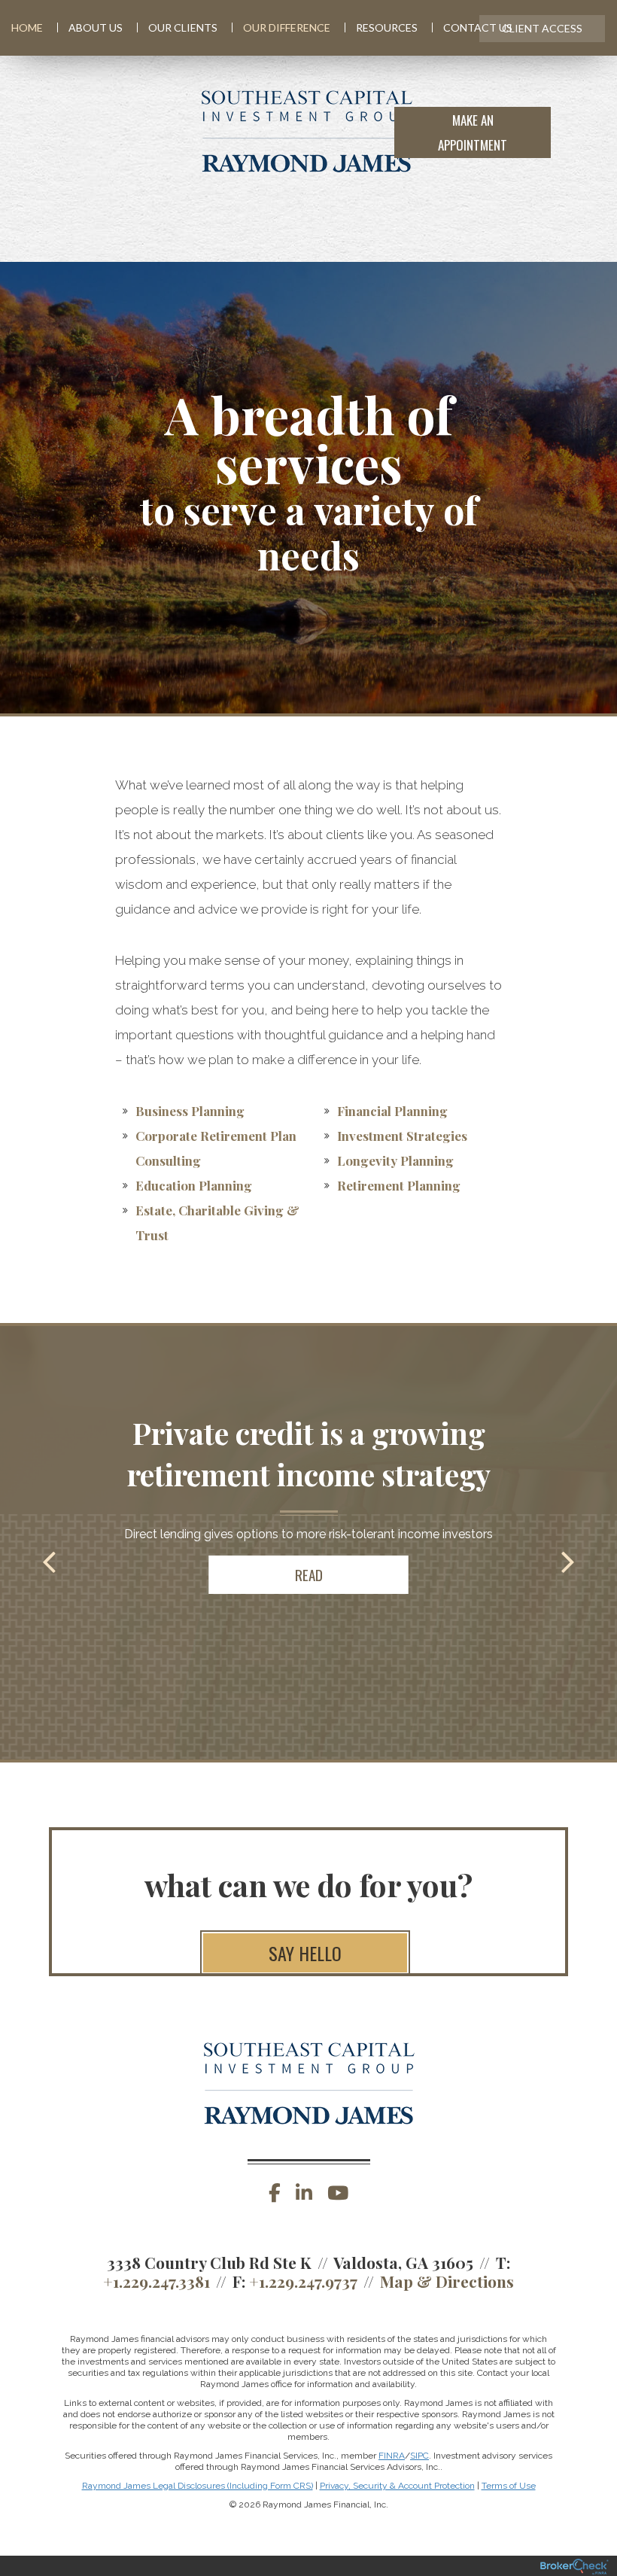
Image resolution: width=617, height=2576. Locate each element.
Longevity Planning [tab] (395, 1160)
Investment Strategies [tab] (402, 1136)
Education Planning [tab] (194, 1185)
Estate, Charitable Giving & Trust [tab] (217, 1223)
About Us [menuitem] (96, 27)
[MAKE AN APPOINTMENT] (577, 131)
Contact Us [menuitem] (478, 27)
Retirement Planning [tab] (399, 1185)
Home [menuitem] (27, 27)
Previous (49, 1561)
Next (568, 1561)
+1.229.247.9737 (303, 2281)
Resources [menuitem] (387, 27)
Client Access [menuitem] (542, 28)
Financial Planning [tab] (392, 1111)
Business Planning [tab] (190, 1111)
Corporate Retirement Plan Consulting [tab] (216, 1148)
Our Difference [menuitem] (287, 27)
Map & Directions (447, 2281)
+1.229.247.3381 (157, 2281)
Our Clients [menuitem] (183, 27)
